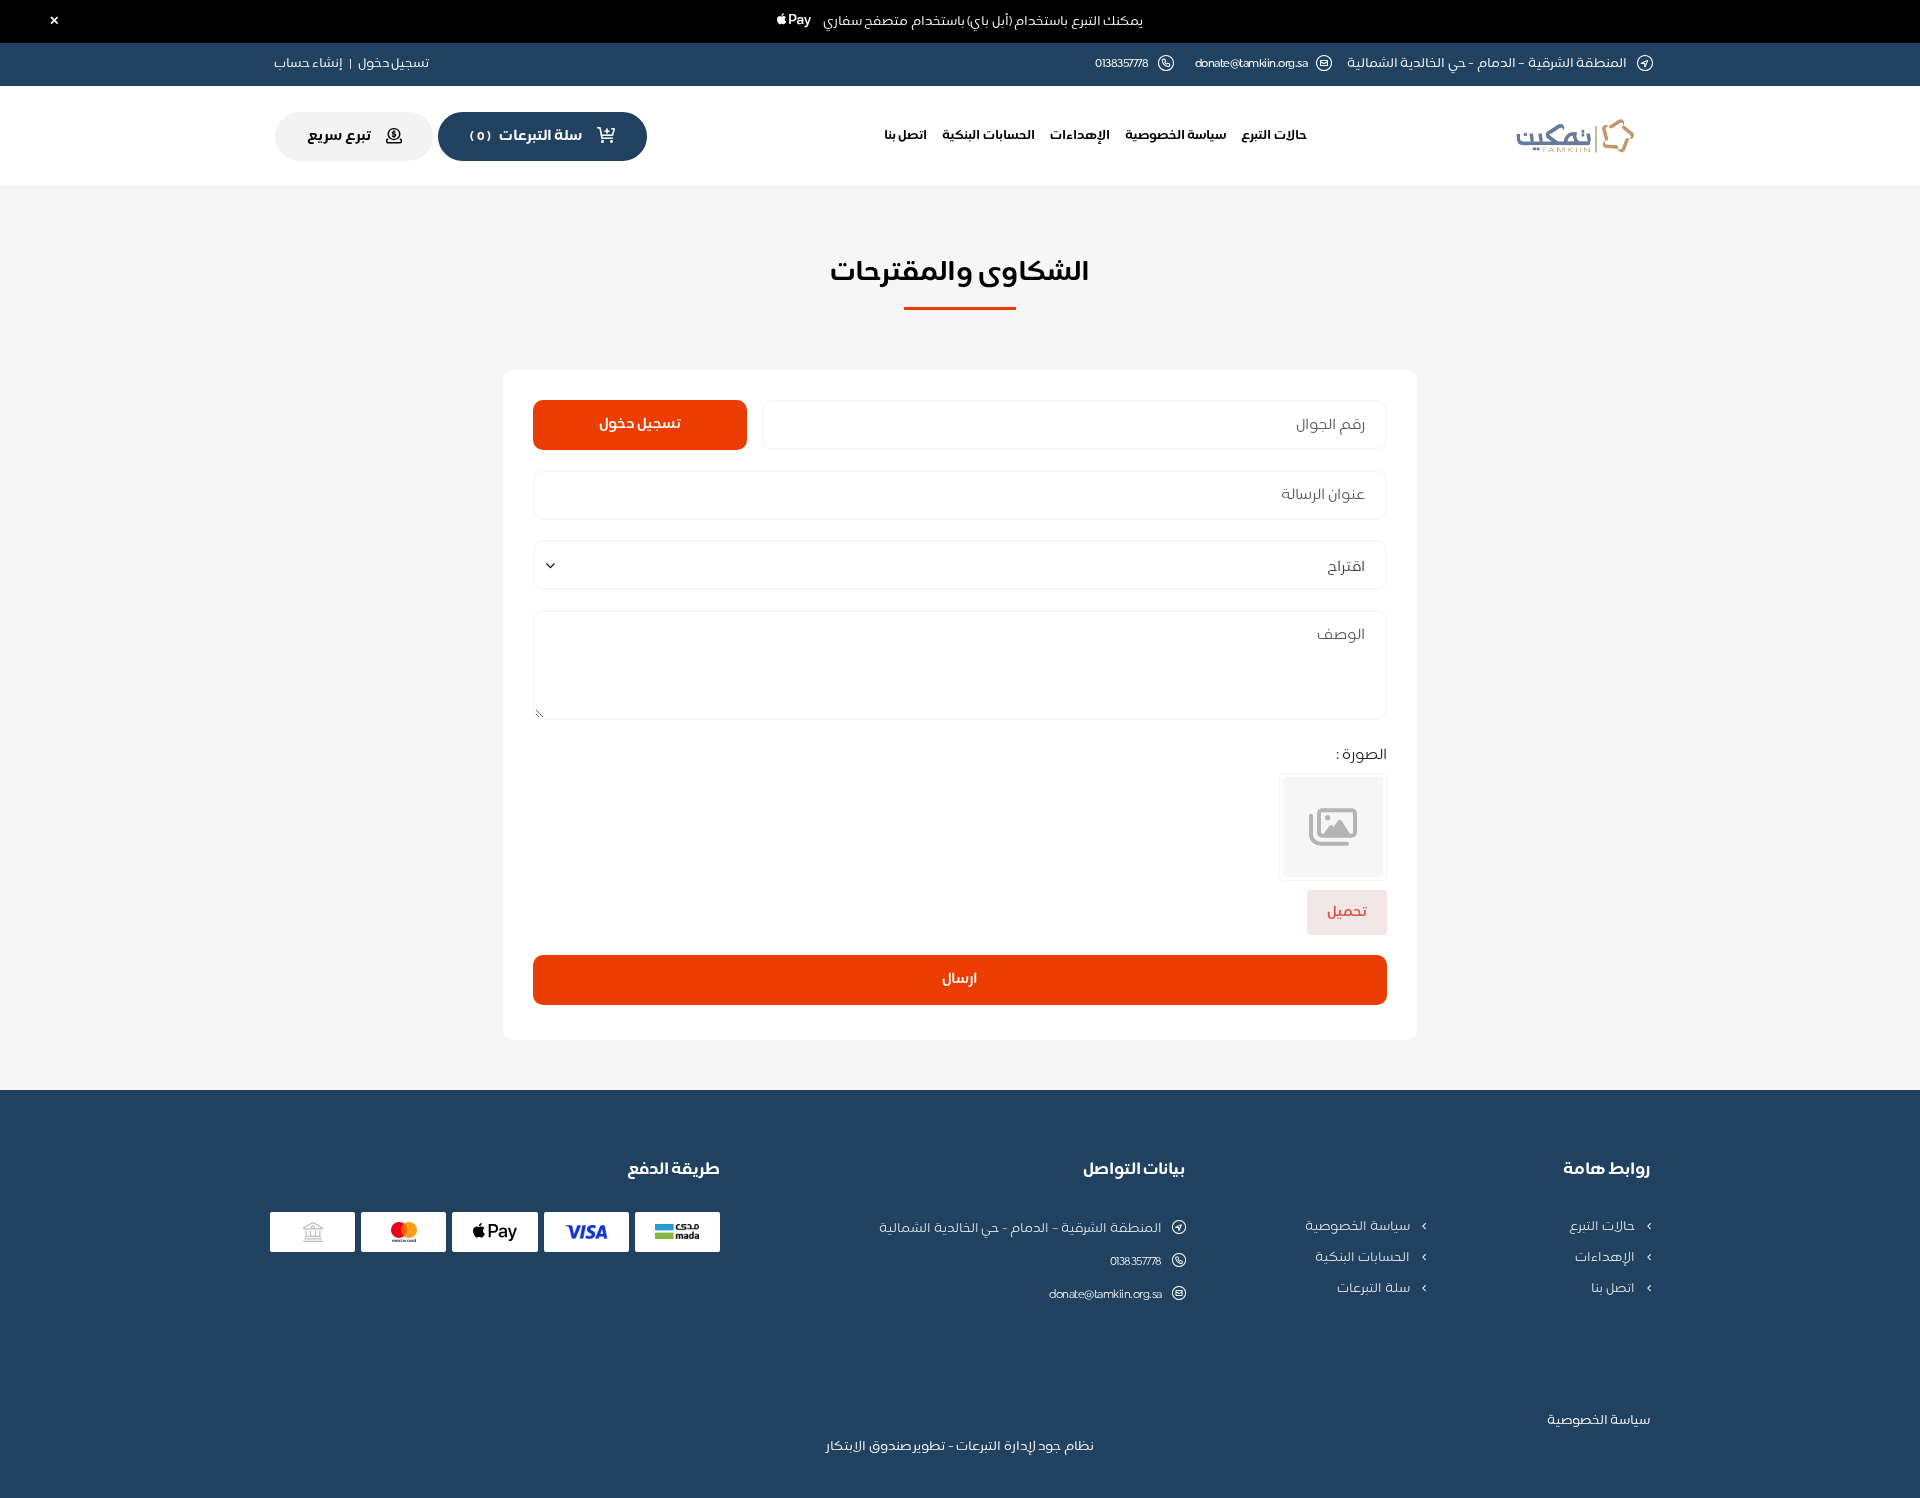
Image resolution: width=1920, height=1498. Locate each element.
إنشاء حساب (309, 64)
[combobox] (959, 565)
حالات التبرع (1274, 136)
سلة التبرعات (1374, 1289)
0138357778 (1136, 1262)
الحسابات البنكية (988, 136)
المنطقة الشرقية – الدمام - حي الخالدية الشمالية (1020, 1229)
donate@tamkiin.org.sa (1251, 64)
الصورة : (1361, 756)
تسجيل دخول (394, 64)
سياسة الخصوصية (1176, 136)
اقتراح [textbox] (1345, 567)
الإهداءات (1080, 136)
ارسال (960, 979)
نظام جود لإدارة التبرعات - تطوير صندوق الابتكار (960, 1447)
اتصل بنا (906, 136)
